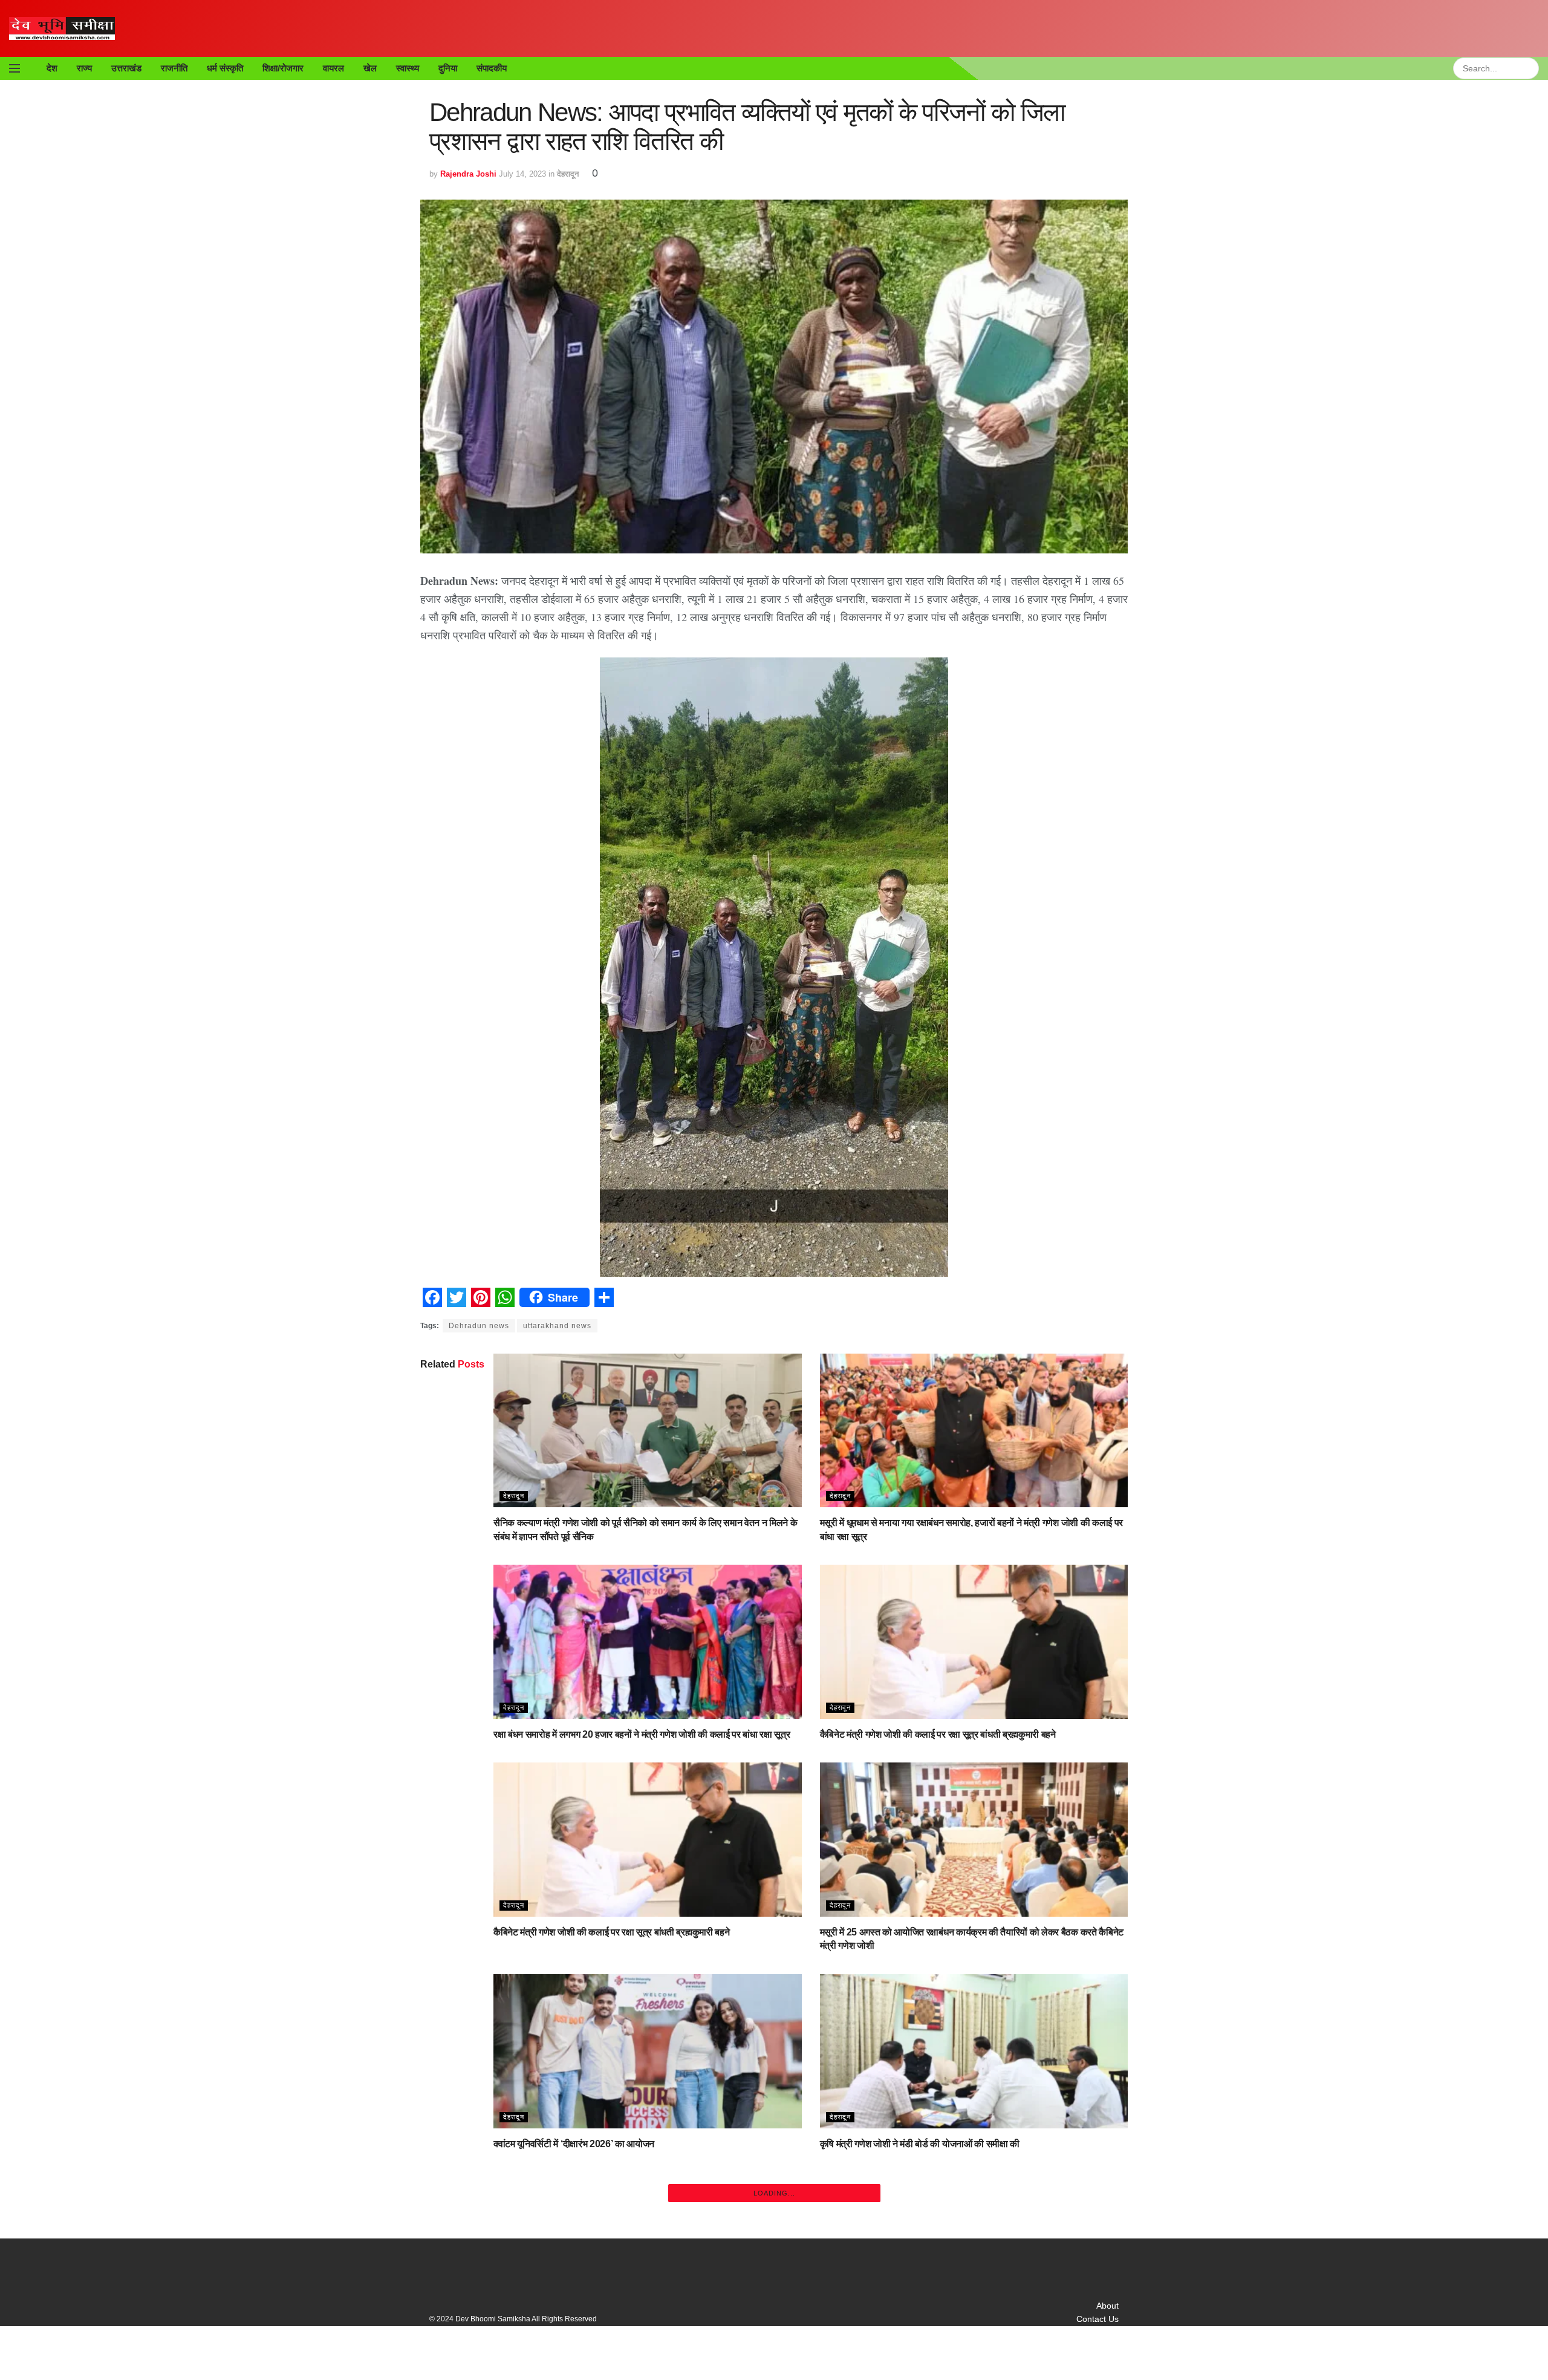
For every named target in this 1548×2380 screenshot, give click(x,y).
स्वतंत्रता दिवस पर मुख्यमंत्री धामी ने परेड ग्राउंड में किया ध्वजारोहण (932, 2342)
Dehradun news (479, 1326)
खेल (370, 68)
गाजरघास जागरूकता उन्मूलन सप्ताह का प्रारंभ (570, 2342)
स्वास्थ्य (408, 68)
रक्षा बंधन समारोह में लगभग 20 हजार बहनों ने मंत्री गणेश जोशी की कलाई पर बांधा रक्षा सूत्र (642, 1734)
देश (52, 68)
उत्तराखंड (126, 68)
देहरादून (568, 174)
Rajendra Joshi (468, 174)
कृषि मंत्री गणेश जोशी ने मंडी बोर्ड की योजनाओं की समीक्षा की (920, 2144)
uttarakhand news (557, 1326)
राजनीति (174, 68)
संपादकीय (492, 68)
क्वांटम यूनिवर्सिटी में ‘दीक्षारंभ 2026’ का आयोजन (574, 2144)
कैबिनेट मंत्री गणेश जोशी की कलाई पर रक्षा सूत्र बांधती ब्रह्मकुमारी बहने (938, 1734)
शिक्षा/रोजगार (283, 68)
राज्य (84, 68)
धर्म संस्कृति (225, 68)
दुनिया (448, 68)
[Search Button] (1532, 68)
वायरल (333, 68)
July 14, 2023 (522, 174)
